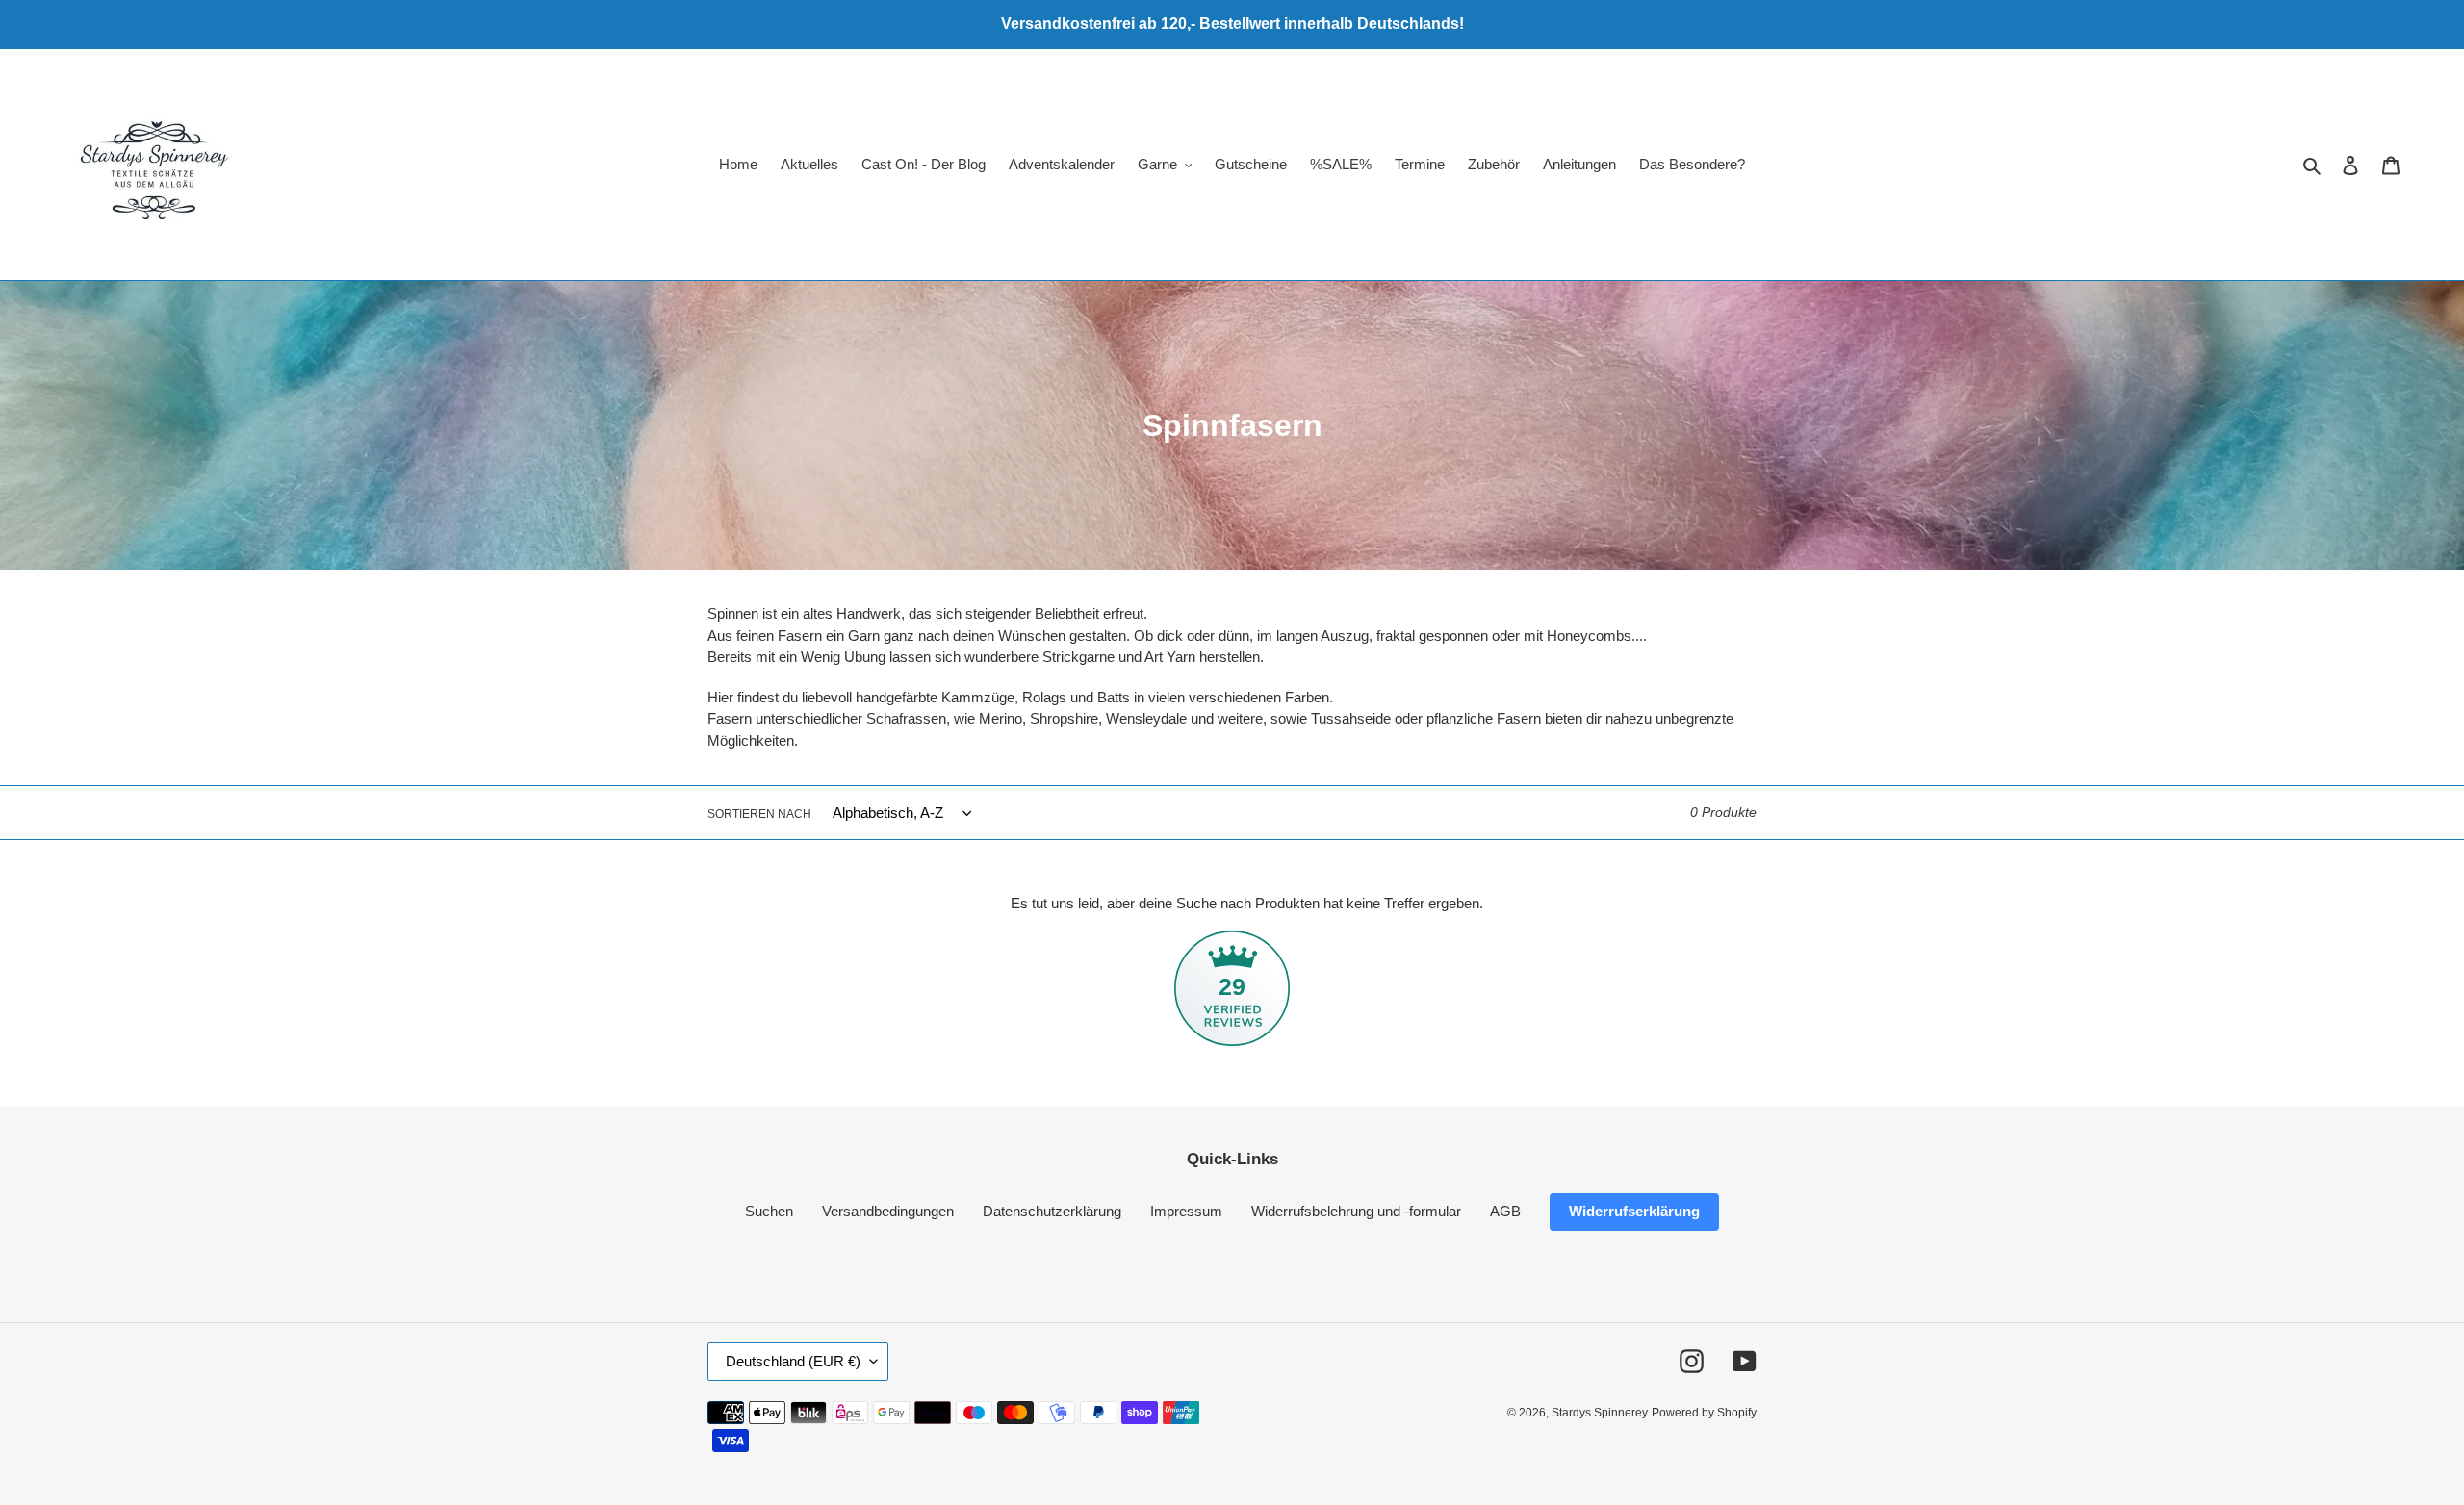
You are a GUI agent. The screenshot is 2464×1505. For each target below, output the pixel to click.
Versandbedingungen (888, 1211)
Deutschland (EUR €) (793, 1361)
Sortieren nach (759, 814)
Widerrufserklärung (1634, 1211)
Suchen (769, 1211)
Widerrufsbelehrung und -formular (1356, 1211)
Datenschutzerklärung (1052, 1211)
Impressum (1186, 1211)
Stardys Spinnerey (1600, 1413)
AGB (1505, 1211)
